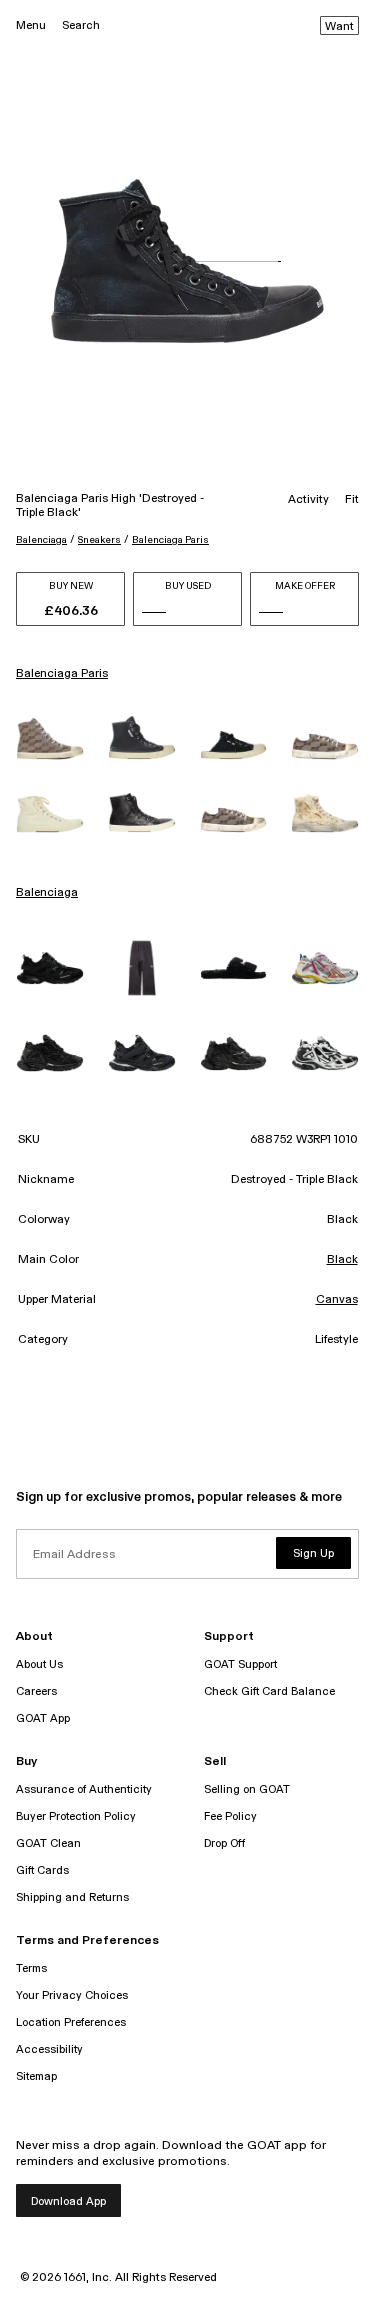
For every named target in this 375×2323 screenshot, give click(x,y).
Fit (352, 500)
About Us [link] (39, 1664)
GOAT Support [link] (240, 1664)
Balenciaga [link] (47, 893)
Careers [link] (36, 1691)
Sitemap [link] (36, 2076)
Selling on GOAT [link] (247, 1789)
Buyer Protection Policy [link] (76, 1816)
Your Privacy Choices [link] (72, 1995)
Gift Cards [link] (42, 1870)
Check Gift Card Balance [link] (269, 1691)
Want (339, 27)
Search (81, 25)
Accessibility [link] (49, 2049)
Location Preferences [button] (71, 2022)
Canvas (337, 1300)
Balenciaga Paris (170, 540)
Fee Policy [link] (230, 1816)
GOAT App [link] (43, 1718)
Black (342, 1260)
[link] (50, 738)
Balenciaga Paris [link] (62, 674)
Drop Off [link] (224, 1843)
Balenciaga (41, 540)
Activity (308, 500)
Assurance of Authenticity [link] (84, 1789)
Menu (31, 25)
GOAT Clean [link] (48, 1843)
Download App (68, 2201)
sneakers (99, 540)
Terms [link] (31, 1968)
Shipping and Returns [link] (72, 1897)
